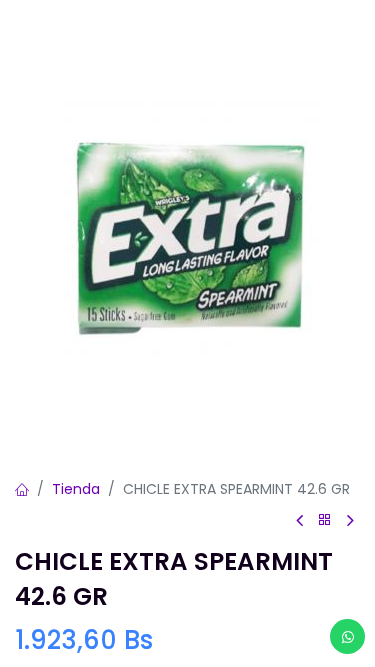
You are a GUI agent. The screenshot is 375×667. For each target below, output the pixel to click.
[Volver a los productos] (325, 520)
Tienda (76, 489)
